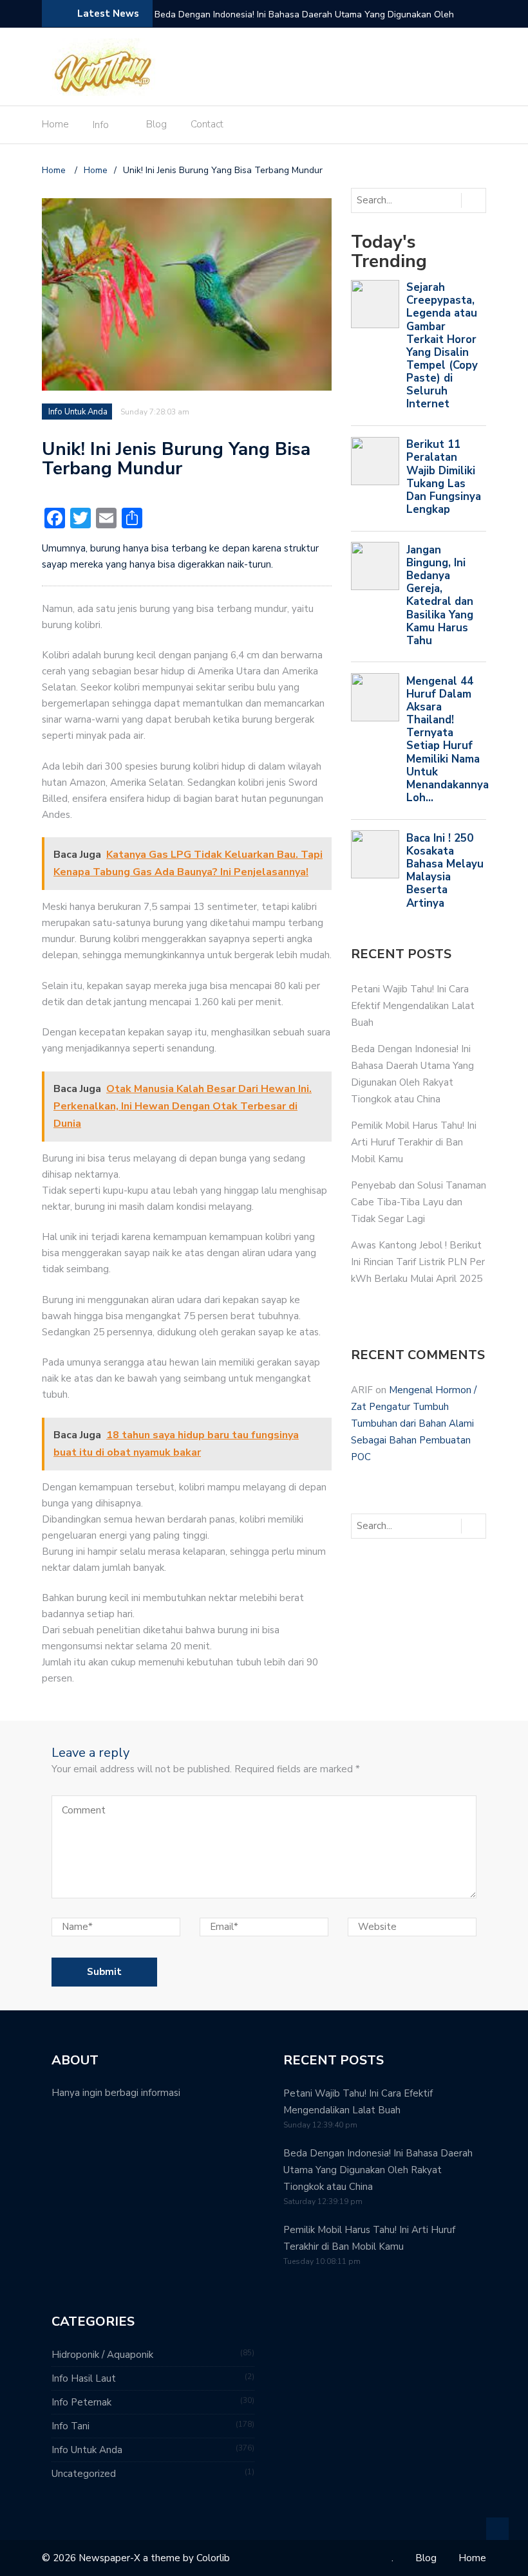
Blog (156, 124)
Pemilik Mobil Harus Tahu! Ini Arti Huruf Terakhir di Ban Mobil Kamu (292, 14)
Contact (207, 124)
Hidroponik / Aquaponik (102, 2355)
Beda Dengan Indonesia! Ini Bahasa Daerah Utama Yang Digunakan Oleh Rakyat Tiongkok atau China (378, 2170)
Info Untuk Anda (78, 412)
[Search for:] (405, 200)
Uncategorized (84, 2474)
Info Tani (71, 2426)
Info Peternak (81, 2402)
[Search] (473, 200)
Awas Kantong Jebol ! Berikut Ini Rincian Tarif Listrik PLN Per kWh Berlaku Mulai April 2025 (418, 1262)
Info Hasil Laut (84, 2378)
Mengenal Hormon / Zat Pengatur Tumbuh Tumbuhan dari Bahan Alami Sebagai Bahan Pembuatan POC (414, 1423)
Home (55, 124)
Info (101, 125)
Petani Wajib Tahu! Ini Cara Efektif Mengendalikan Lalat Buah (413, 1006)
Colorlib (213, 2558)
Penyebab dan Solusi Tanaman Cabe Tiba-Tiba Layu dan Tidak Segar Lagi (419, 1202)
